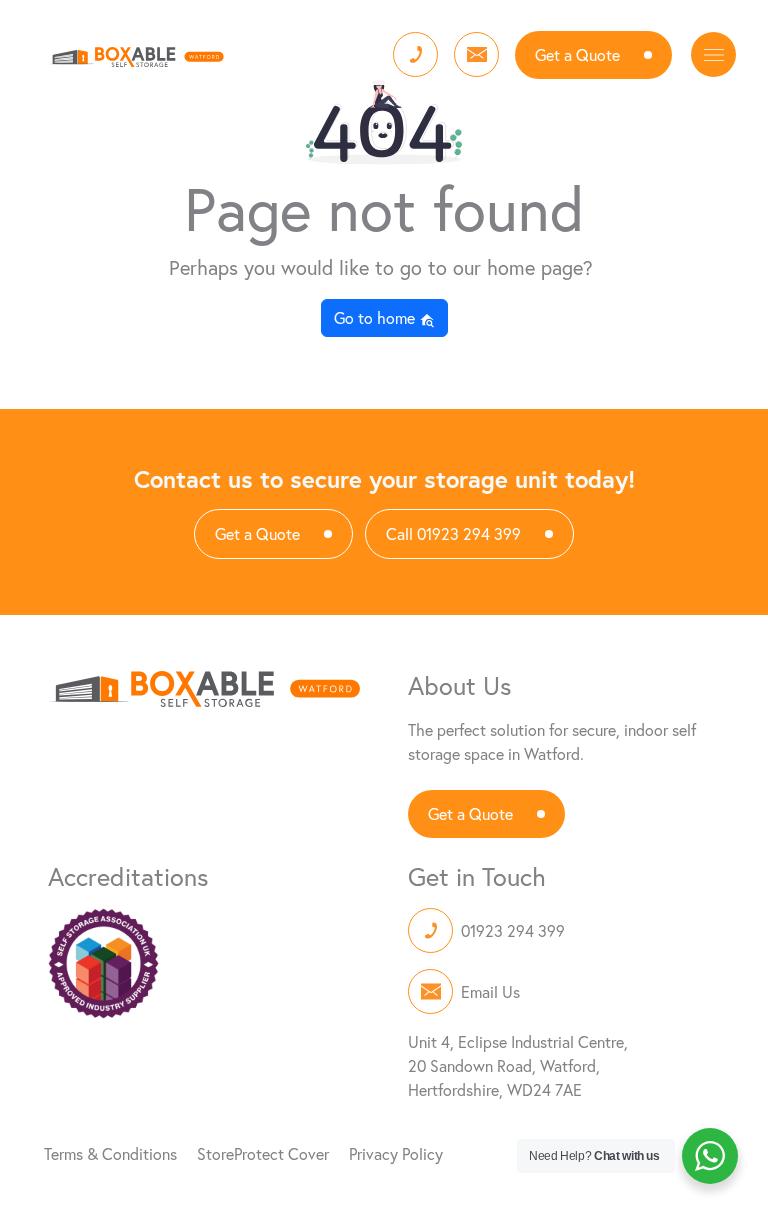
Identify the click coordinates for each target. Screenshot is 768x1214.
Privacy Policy (396, 1153)
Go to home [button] (376, 317)
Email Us (490, 991)
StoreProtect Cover (263, 1153)
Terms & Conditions (110, 1153)
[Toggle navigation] (713, 54)
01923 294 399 (513, 930)
